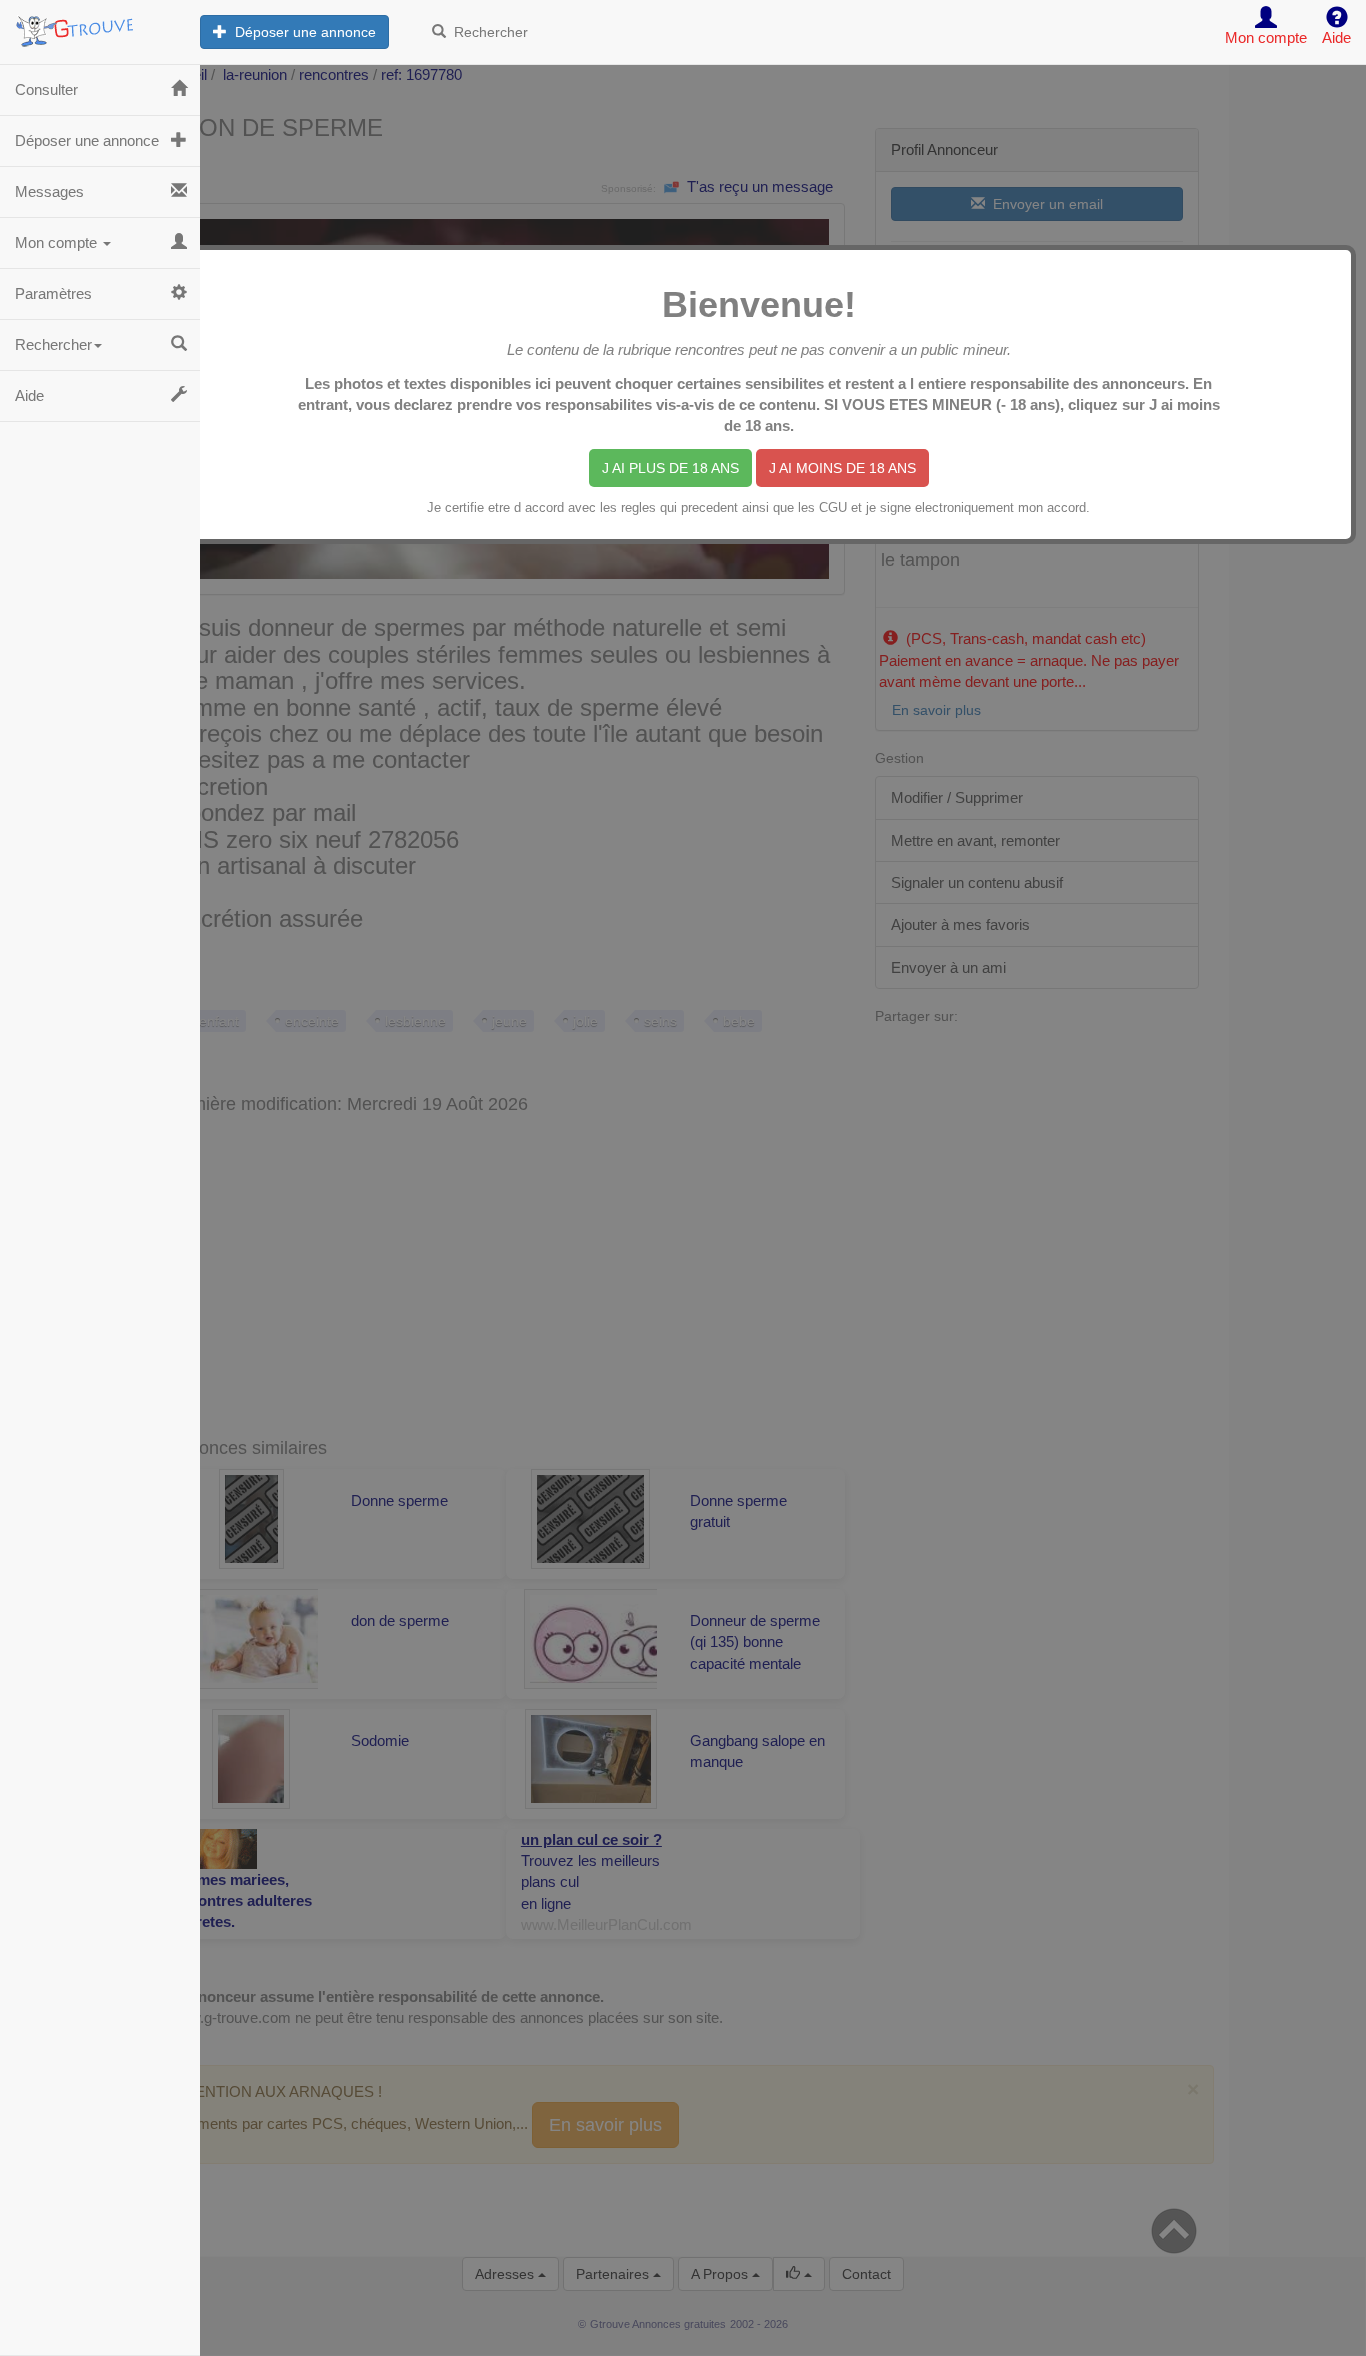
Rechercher (487, 32)
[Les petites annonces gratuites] (100, 25)
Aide (29, 395)
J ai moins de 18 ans (842, 468)
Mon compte (58, 242)
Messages (49, 191)
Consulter (46, 89)
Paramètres (53, 293)
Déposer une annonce (301, 32)
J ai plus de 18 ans (670, 468)
